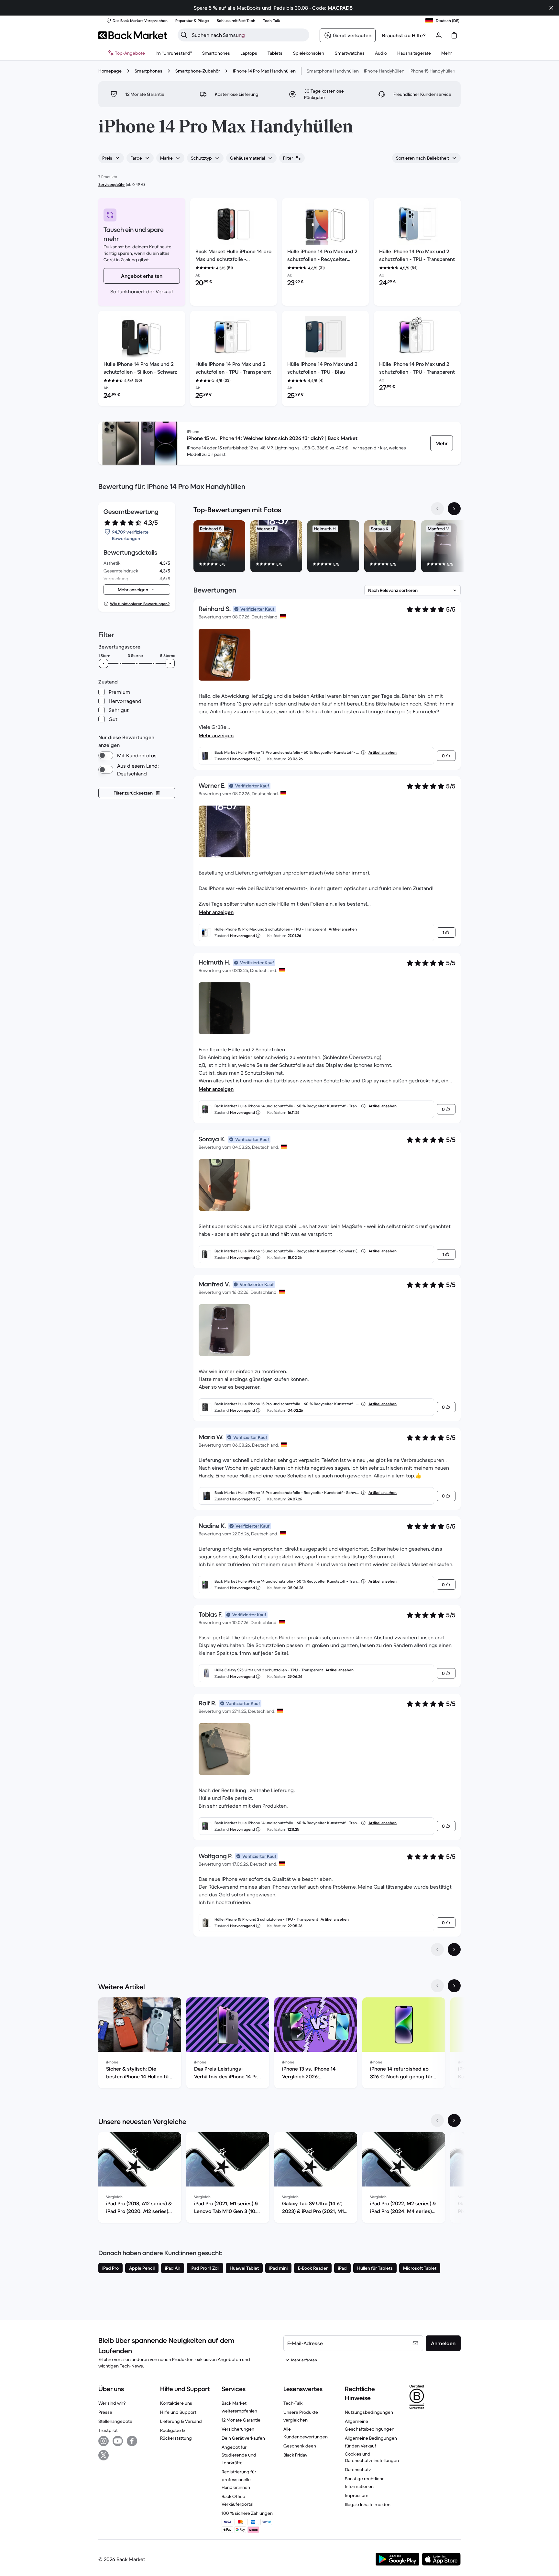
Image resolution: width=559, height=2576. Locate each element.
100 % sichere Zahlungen (247, 2513)
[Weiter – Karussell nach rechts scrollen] (454, 509)
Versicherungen (238, 2429)
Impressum (357, 2495)
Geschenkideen (300, 2446)
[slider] (104, 663)
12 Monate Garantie (241, 2420)
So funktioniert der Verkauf (142, 291)
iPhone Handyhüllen (384, 71)
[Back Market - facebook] (132, 2441)
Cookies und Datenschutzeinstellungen (372, 2457)
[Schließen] (551, 8)
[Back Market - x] (104, 2455)
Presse (105, 2412)
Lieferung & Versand (181, 2421)
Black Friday (295, 2455)
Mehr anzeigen (216, 735)
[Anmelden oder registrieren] (439, 35)
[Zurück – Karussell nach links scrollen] (437, 509)
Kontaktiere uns (176, 2403)
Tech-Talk (293, 2403)
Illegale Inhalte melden (368, 2504)
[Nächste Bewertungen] (454, 1949)
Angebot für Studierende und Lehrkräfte (239, 2455)
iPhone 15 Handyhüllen (432, 71)
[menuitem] (216, 53)
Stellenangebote (115, 2421)
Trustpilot (108, 2430)
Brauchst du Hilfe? (404, 35)
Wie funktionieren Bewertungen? (140, 604)
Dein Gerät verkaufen (243, 2438)
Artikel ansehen (383, 752)
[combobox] (111, 158)
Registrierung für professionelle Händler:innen (239, 2480)
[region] (327, 548)
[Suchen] (184, 35)
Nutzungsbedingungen (369, 2412)
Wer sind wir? (112, 2403)
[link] (442, 443)
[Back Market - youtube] (118, 2441)
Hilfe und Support (178, 2412)
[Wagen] (454, 35)
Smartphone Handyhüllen (333, 71)
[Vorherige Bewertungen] (437, 1949)
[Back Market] (133, 35)
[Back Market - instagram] (104, 2441)
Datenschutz (358, 2469)
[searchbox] (249, 35)
